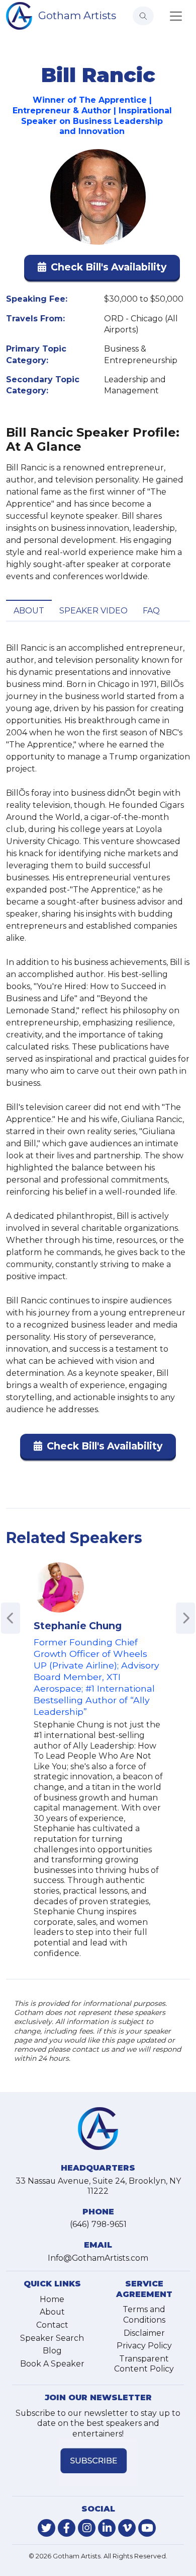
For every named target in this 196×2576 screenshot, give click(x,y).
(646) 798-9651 (98, 2224)
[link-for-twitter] (46, 2528)
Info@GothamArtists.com (98, 2258)
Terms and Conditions (144, 2315)
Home (52, 2299)
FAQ (151, 611)
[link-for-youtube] (147, 2528)
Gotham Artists (77, 15)
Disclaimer (144, 2333)
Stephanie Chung (78, 1626)
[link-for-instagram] (87, 2528)
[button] (102, 269)
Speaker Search (52, 2338)
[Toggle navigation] (176, 16)
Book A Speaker (52, 2364)
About (29, 611)
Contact (52, 2325)
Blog (52, 2351)
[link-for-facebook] (67, 2528)
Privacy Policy (144, 2346)
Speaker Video (93, 611)
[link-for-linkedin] (107, 2528)
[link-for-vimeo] (127, 2528)
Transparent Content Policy (144, 2364)
